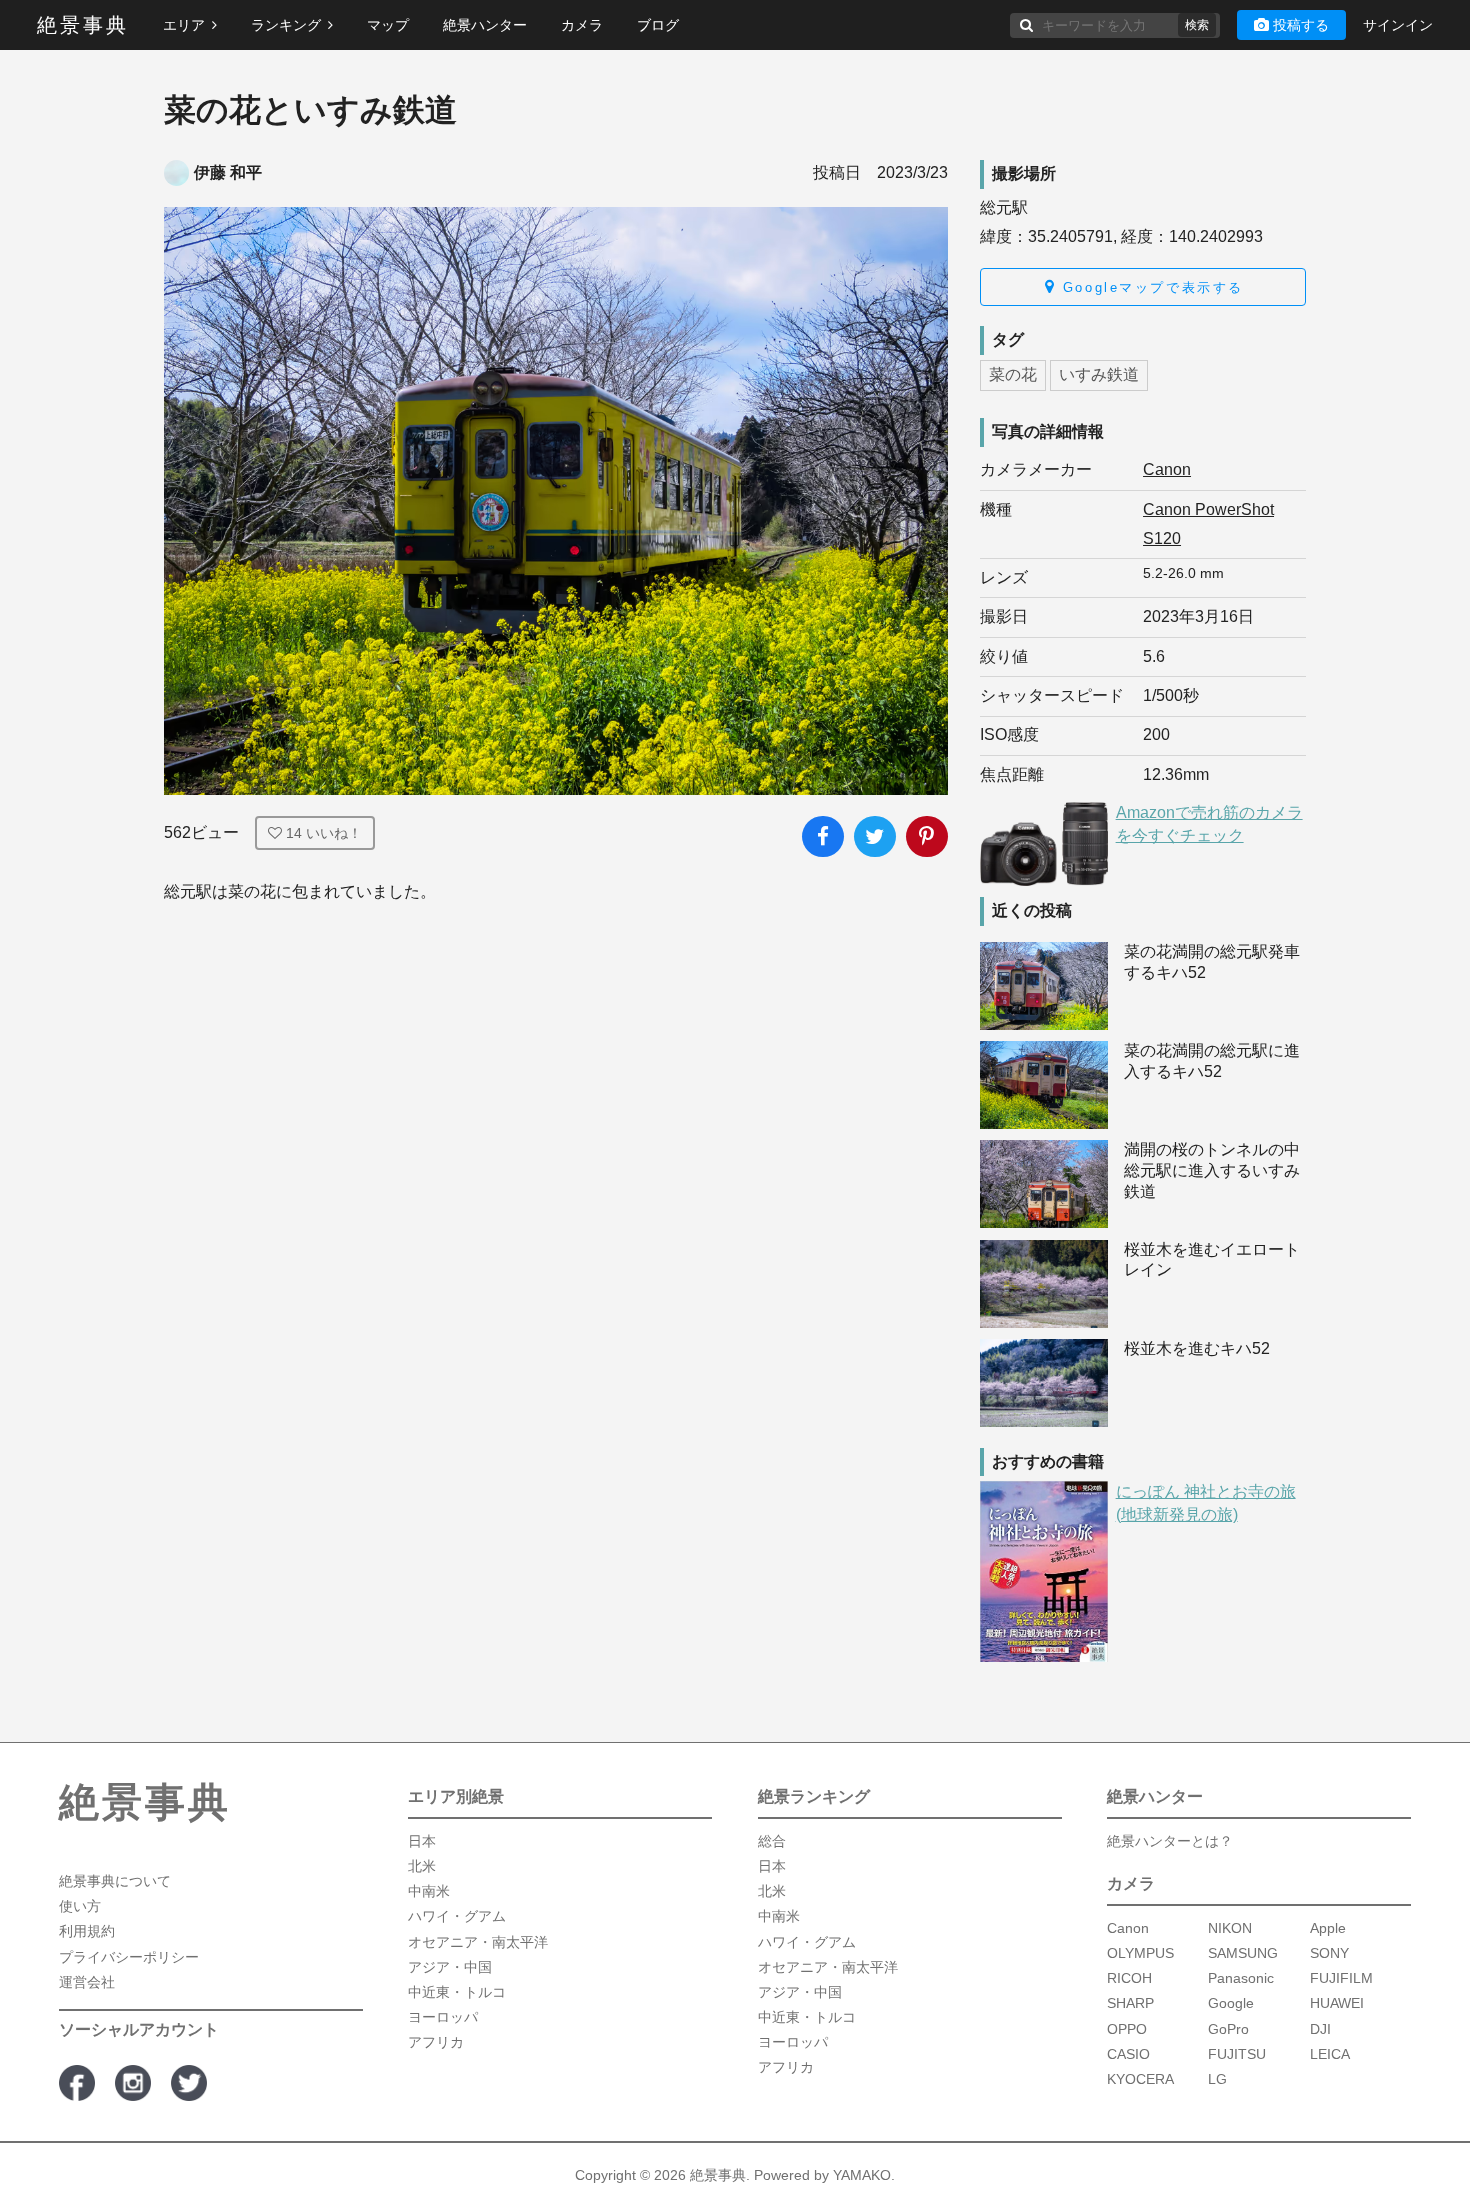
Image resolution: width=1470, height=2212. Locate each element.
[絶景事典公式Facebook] (77, 2083)
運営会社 (87, 1982)
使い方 (80, 1906)
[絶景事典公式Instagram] (133, 2083)
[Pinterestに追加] (927, 837)
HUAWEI (1337, 2003)
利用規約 (87, 1931)
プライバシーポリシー (129, 1957)
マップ (388, 25)
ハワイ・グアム (457, 1916)
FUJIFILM (1341, 1978)
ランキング (286, 25)
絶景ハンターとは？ (1170, 1841)
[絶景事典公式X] (189, 2083)
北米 (422, 1866)
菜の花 (1013, 374)
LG (1217, 2079)
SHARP (1130, 2003)
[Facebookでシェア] (823, 837)
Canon (1167, 469)
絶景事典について (115, 1881)
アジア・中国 (450, 1967)
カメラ (582, 25)
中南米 (429, 1891)
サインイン (1398, 25)
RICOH (1129, 1978)
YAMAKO (862, 2175)
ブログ (658, 25)
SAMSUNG (1243, 1953)
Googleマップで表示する (1149, 287)
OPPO (1127, 2029)
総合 (772, 1841)
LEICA (1330, 2054)
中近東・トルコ (457, 1992)
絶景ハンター (485, 25)
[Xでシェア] (875, 837)
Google (1231, 2003)
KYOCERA (1140, 2079)
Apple (1328, 1928)
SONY (1329, 1953)
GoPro (1228, 2029)
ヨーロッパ (443, 2017)
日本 (422, 1841)
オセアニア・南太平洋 (478, 1942)
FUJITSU (1237, 2054)
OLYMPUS (1140, 1953)
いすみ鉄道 (1099, 374)
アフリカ (436, 2042)
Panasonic (1241, 1978)
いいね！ (324, 833)
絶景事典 (83, 25)
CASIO (1128, 2054)
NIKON (1230, 1928)
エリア (184, 25)
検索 (1197, 25)
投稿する (1301, 25)
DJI (1320, 2029)
